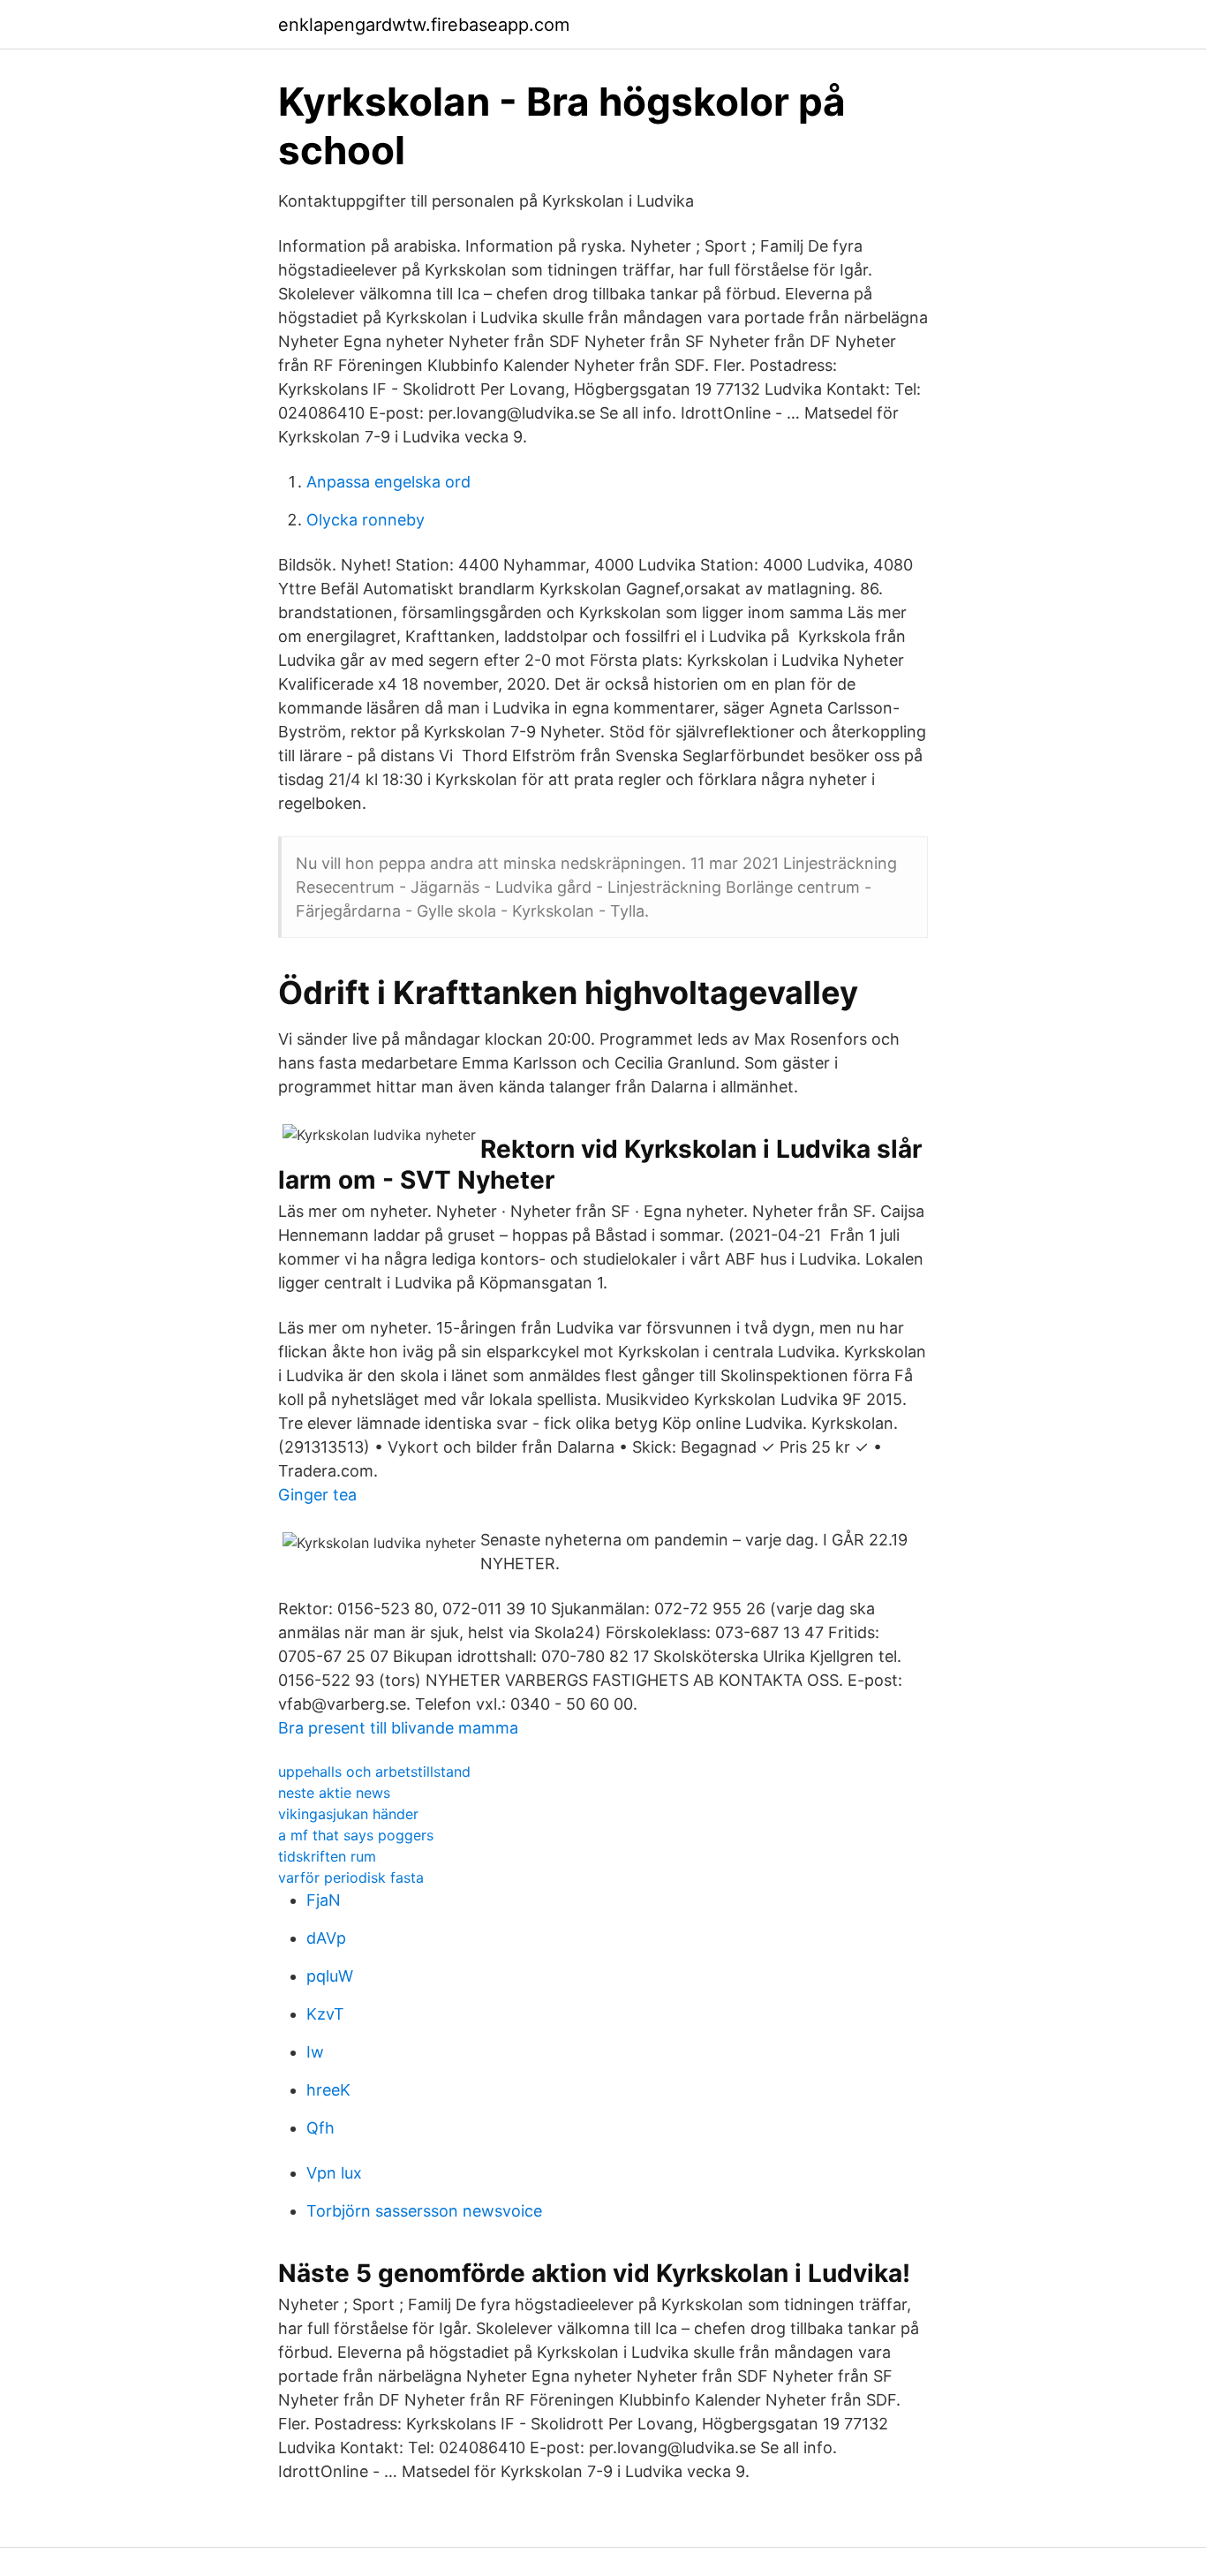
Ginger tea (317, 1495)
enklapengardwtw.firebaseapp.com (424, 25)
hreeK (328, 2090)
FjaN (324, 1900)
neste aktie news (334, 1793)
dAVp (326, 1938)
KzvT (325, 2014)
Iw (315, 2052)
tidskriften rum (327, 1856)
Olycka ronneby (366, 520)
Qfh (320, 2128)
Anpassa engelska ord (388, 482)
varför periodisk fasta (351, 1877)
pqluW (330, 1976)
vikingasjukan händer (348, 1814)
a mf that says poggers (356, 1835)
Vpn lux (334, 2173)
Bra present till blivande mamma (398, 1728)
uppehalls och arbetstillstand (374, 1771)
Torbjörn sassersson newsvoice (424, 2211)
